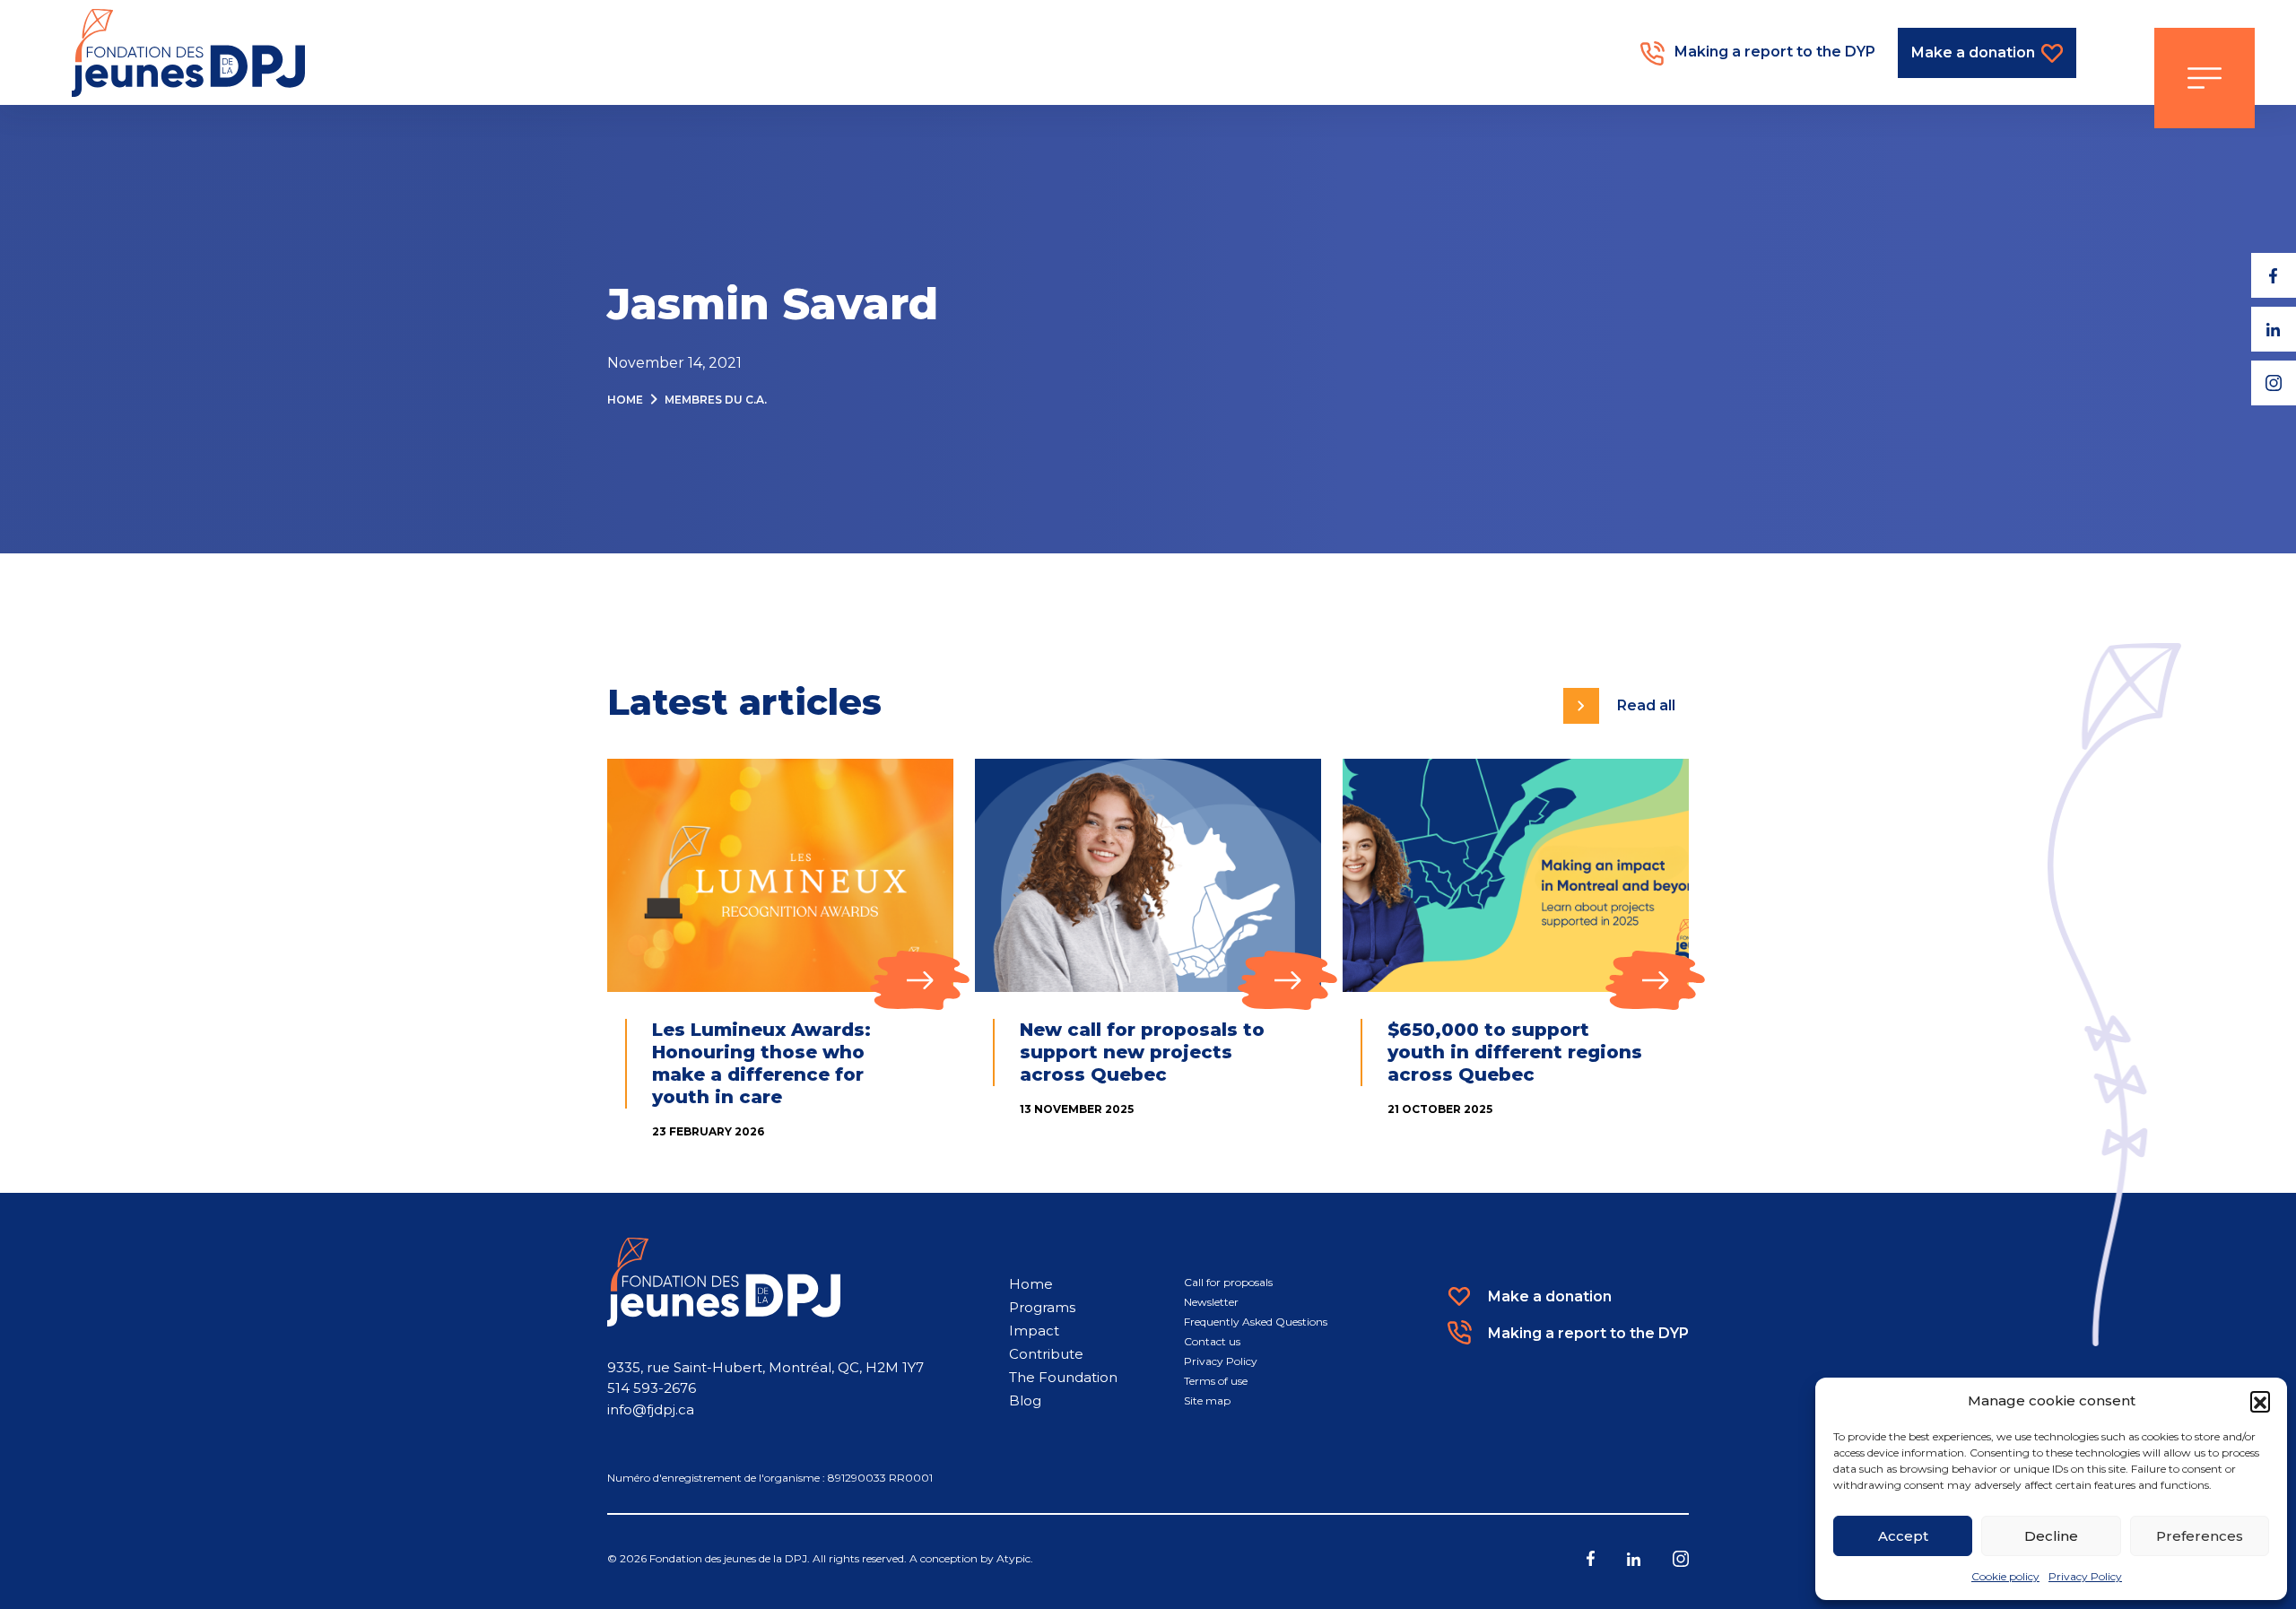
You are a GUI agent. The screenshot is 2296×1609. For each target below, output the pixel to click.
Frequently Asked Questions (1256, 1322)
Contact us (1212, 1341)
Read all (1646, 705)
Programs (1042, 1307)
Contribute (1046, 1354)
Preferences (2200, 1536)
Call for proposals (1228, 1282)
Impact (1034, 1331)
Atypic (1013, 1558)
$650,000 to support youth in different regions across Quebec (1515, 1052)
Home (625, 400)
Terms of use (1216, 1381)
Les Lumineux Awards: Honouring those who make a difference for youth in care (761, 1063)
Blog (1025, 1400)
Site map (1207, 1400)
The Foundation (1063, 1377)
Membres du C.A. (716, 400)
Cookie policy (2005, 1576)
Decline (2051, 1536)
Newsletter (1211, 1302)
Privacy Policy (2085, 1576)
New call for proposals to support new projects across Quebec (1142, 1052)
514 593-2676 (652, 1388)
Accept (1903, 1536)
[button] (2260, 1401)
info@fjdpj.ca (651, 1409)
